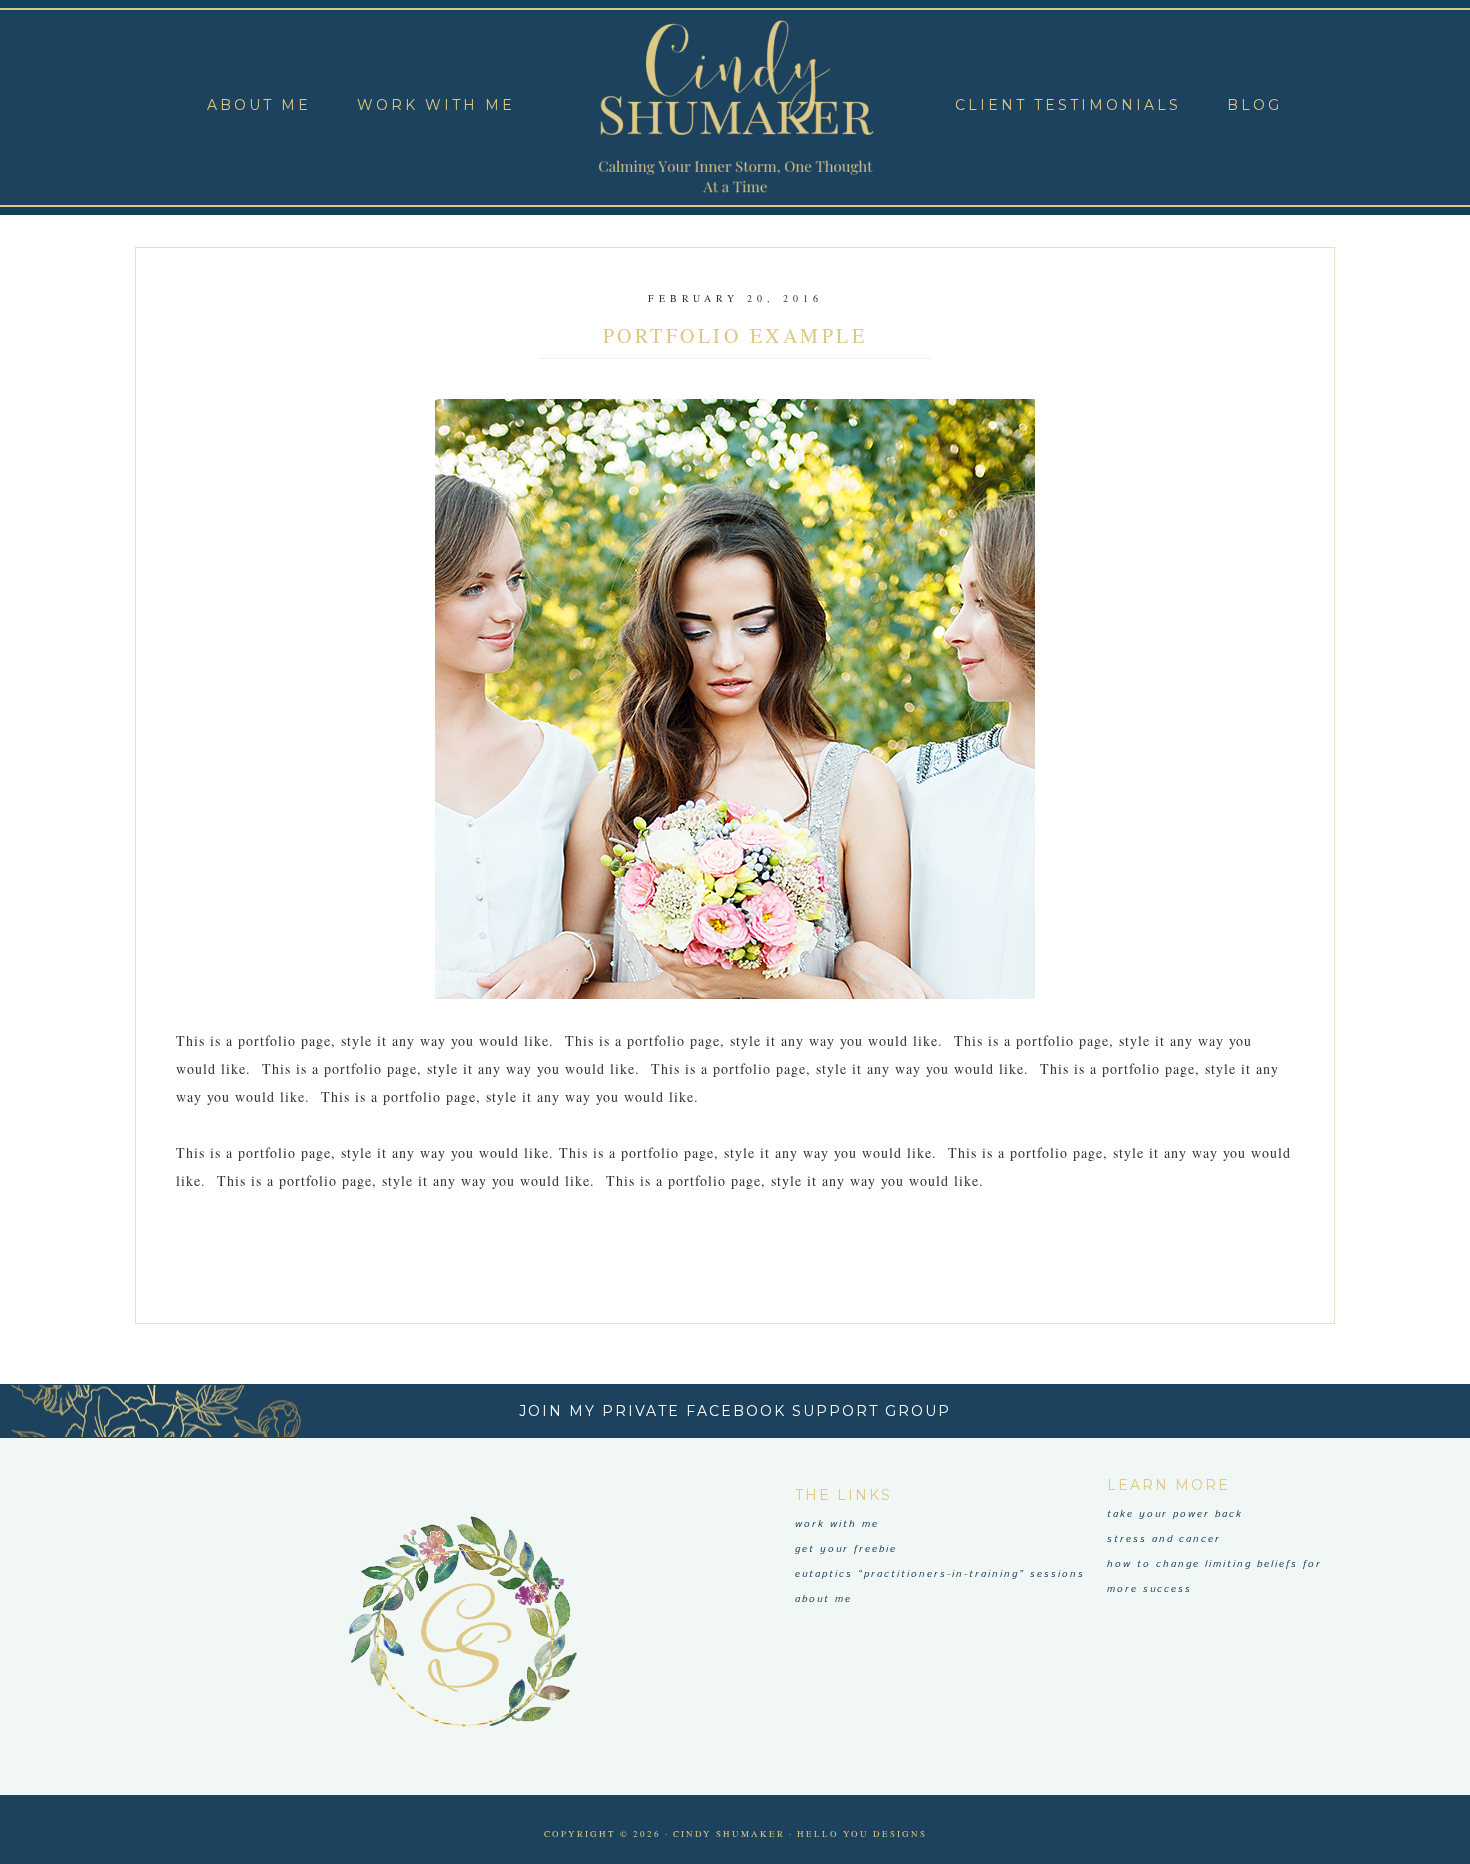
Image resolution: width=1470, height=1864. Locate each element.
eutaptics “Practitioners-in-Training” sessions (940, 1574)
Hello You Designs (862, 1834)
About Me (823, 1599)
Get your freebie (846, 1549)
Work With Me (837, 1524)
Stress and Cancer (1164, 1539)
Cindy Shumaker (735, 107)
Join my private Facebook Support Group (735, 1411)
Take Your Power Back (1175, 1514)
